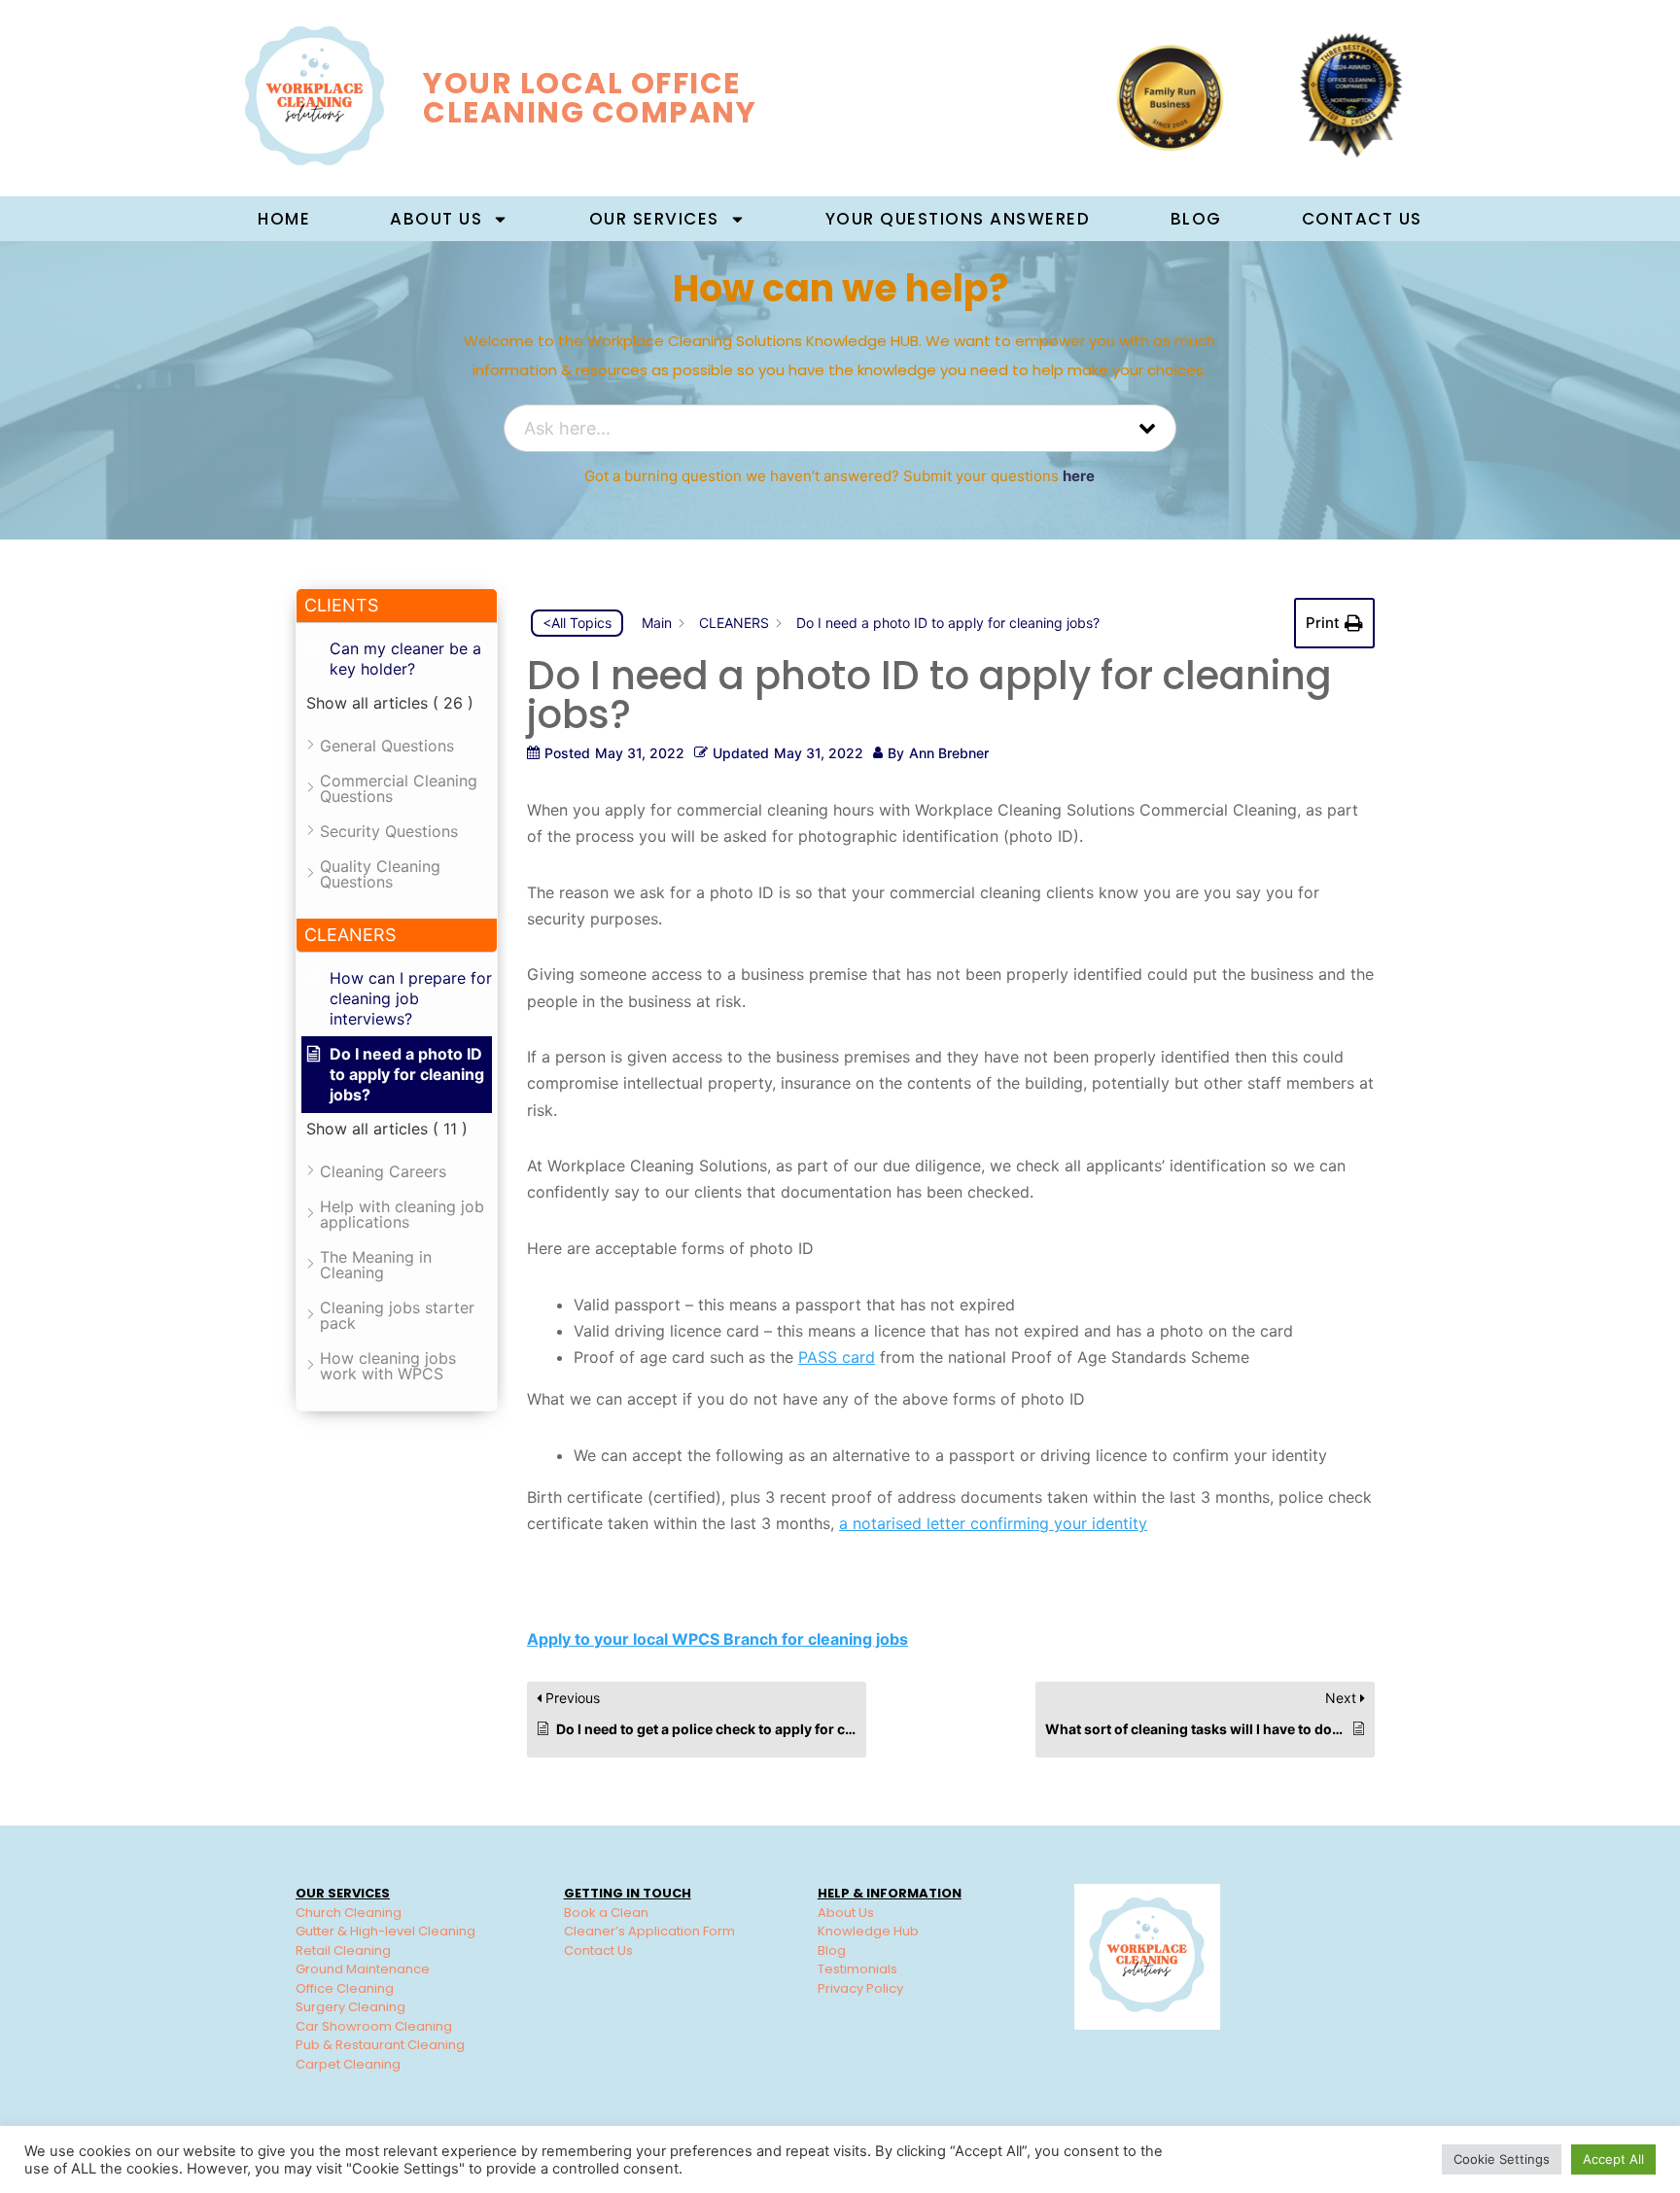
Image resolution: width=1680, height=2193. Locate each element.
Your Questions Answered (958, 219)
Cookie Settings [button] (1502, 2159)
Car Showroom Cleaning (374, 2026)
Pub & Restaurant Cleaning (380, 2045)
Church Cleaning (349, 1913)
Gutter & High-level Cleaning (385, 1931)
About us (436, 219)
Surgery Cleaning (350, 2007)
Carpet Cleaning (348, 2064)
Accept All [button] (1613, 2159)
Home (284, 219)
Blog (1196, 219)
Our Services (654, 219)
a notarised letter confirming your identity (993, 1523)
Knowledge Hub (868, 1931)
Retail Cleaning (343, 1950)
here (1079, 476)
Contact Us (1362, 219)
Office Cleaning (345, 1988)
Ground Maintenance (363, 1969)
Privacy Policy (860, 1988)
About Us (846, 1913)
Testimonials (857, 1969)
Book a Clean (606, 1913)
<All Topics (577, 623)
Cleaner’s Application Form (649, 1931)
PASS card (837, 1357)
